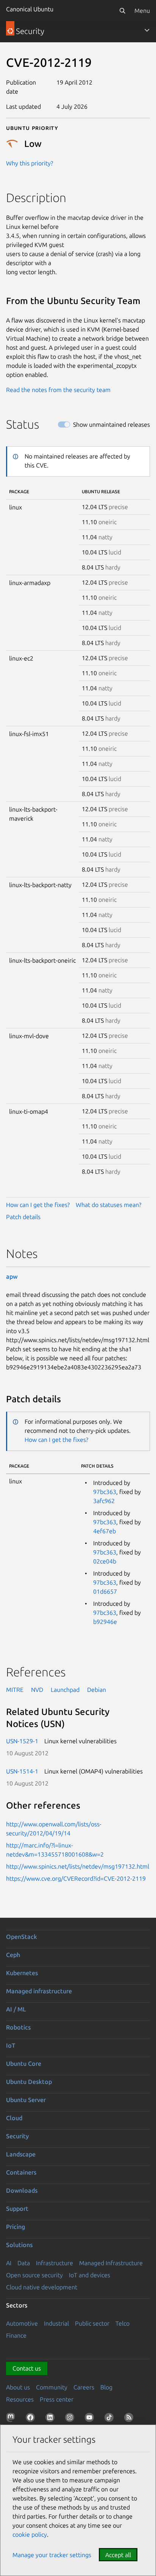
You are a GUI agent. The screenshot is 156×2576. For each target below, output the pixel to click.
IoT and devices (90, 2275)
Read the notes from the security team (58, 390)
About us (18, 2387)
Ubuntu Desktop (29, 2082)
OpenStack (22, 1937)
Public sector (92, 2323)
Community (52, 2387)
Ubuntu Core (24, 2064)
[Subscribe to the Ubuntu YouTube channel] (91, 2419)
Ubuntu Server (26, 2100)
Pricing (16, 2227)
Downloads (22, 2190)
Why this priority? (30, 163)
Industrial (56, 2323)
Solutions (19, 2245)
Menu (142, 11)
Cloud (14, 2118)
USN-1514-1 (22, 1771)
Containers (21, 2172)
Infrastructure (55, 2263)
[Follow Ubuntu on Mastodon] (12, 2419)
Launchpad (65, 1690)
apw (12, 1276)
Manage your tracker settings (52, 2555)
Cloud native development (42, 2287)
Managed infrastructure (39, 1991)
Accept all (118, 2555)
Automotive (22, 2323)
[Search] (122, 11)
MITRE (15, 1690)
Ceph (13, 1955)
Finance (16, 2335)
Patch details (23, 1217)
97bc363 (105, 1492)
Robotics (18, 2027)
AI (9, 2263)
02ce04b (105, 1561)
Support (17, 2209)
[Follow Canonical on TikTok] (111, 2419)
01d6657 (105, 1591)
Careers (84, 2387)
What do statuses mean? (108, 1205)
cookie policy (30, 2534)
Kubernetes (22, 1973)
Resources (20, 2399)
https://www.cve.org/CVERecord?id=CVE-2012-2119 (76, 1878)
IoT (11, 2045)
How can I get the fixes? (38, 1205)
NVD (37, 1690)
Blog (106, 2387)
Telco (122, 2323)
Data (24, 2263)
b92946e (105, 1622)
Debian (97, 1690)
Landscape (21, 2154)
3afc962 (104, 1501)
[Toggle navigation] (147, 30)
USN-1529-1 (22, 1741)
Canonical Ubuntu (30, 9)
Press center (57, 2399)
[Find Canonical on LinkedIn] (51, 2419)
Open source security (34, 2275)
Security (17, 2136)
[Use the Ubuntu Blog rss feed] (130, 2419)
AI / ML (16, 2009)
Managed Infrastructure (111, 2263)
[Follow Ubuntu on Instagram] (71, 2419)
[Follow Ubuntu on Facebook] (32, 2419)
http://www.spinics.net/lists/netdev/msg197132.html (78, 1866)
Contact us (27, 2368)
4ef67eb (105, 1531)
